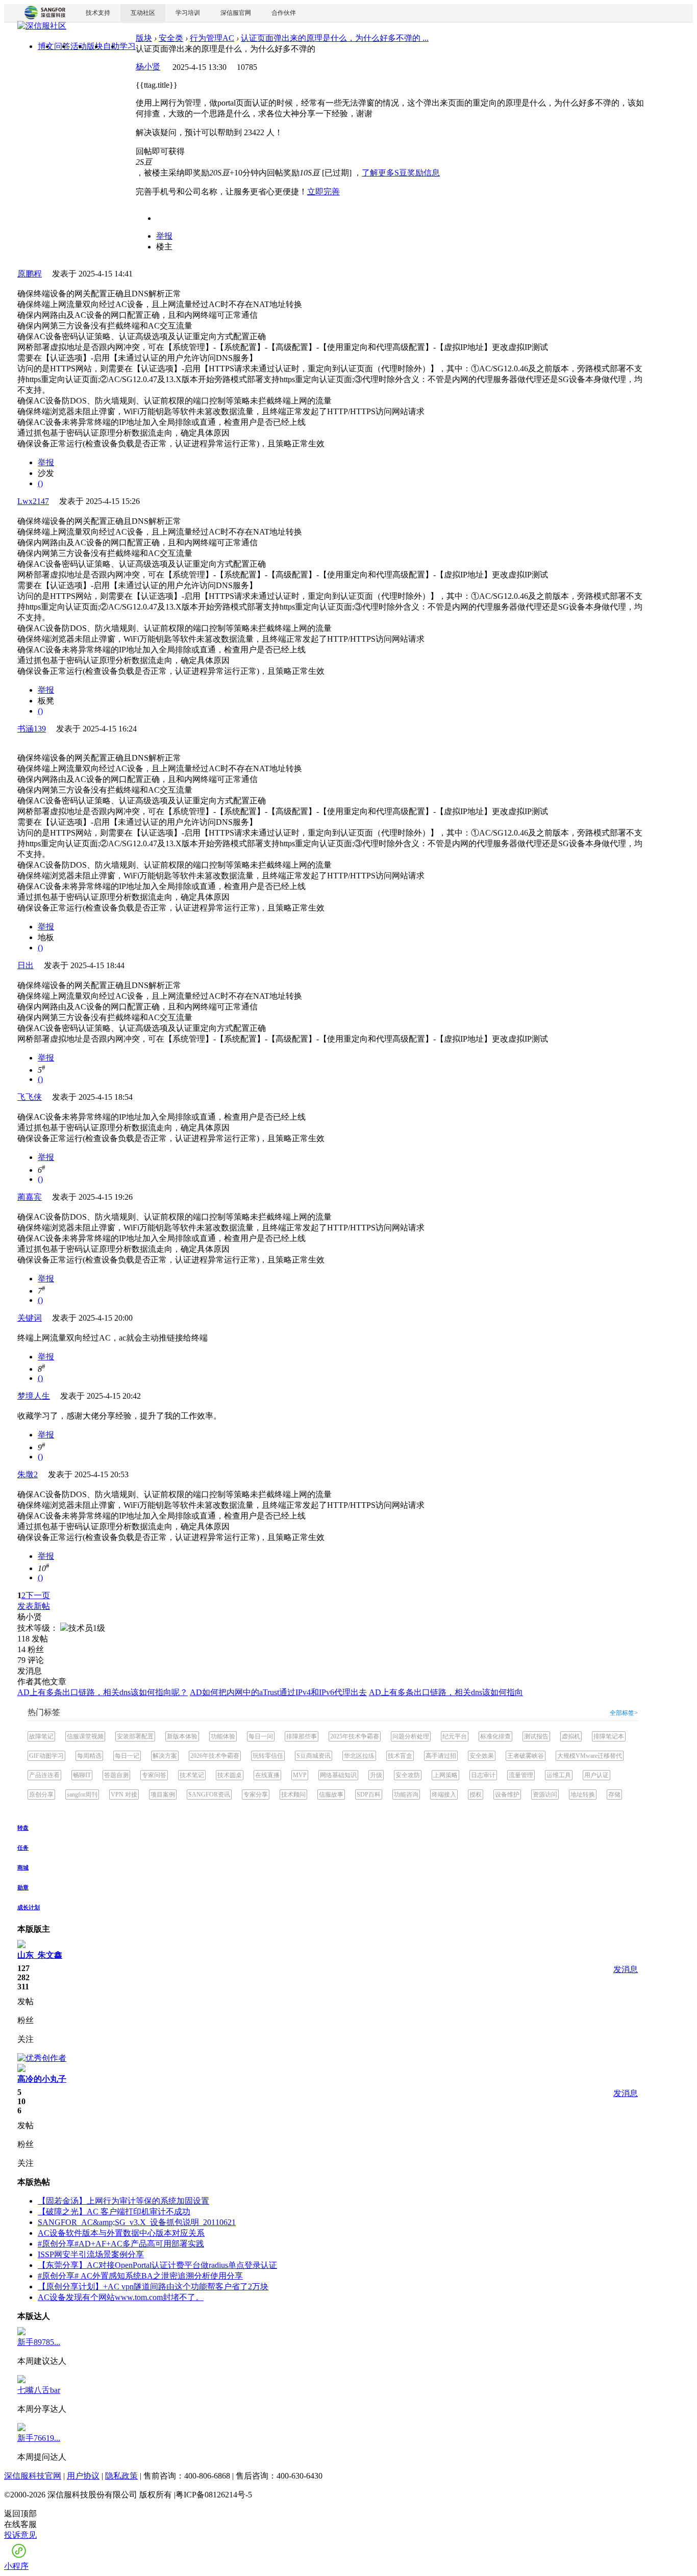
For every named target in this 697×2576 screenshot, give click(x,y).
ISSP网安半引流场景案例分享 (91, 2254)
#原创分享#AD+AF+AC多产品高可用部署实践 (121, 2244)
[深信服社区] (42, 27)
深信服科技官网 (33, 2476)
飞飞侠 (30, 1097)
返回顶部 (20, 2514)
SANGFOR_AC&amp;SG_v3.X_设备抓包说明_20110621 (137, 2222)
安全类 (171, 38)
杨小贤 (148, 67)
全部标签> (624, 1713)
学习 (128, 46)
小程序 (16, 2566)
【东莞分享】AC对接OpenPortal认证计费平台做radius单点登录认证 (157, 2265)
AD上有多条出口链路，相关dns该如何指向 (446, 1692)
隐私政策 (121, 2476)
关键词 (30, 1318)
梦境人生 (34, 1396)
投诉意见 (20, 2535)
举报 (164, 236)
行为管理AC (212, 38)
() (40, 483)
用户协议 (83, 2476)
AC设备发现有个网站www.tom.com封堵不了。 (121, 2297)
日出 (26, 965)
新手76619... (39, 2438)
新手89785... (39, 2342)
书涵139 (32, 729)
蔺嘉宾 (30, 1197)
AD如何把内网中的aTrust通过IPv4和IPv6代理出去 (278, 1692)
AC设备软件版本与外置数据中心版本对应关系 (121, 2233)
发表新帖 (34, 1606)
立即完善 (323, 192)
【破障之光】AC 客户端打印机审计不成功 (114, 2212)
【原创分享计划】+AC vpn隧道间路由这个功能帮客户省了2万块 (153, 2287)
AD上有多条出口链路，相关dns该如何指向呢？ (103, 1692)
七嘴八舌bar (39, 2390)
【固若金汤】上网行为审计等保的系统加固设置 (123, 2201)
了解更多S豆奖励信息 (401, 173)
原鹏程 (30, 274)
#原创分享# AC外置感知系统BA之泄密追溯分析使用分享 (140, 2276)
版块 (144, 38)
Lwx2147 (33, 501)
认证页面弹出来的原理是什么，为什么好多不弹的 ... (335, 38)
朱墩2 (28, 1474)
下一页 (38, 1595)
